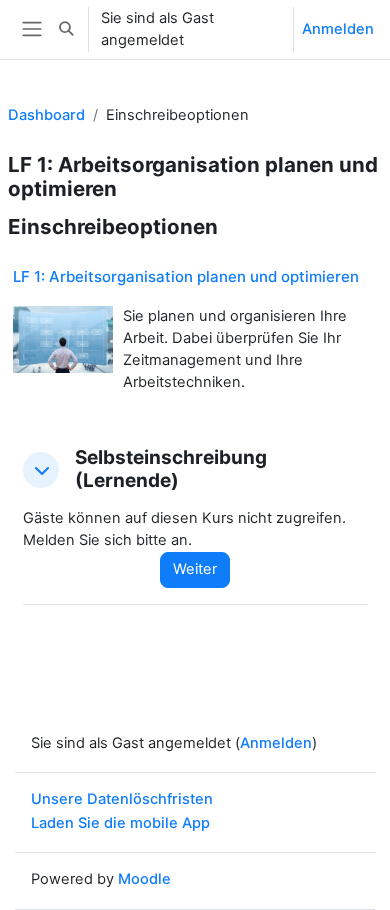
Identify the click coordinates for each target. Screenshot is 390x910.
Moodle (144, 879)
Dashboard (46, 115)
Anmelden (338, 29)
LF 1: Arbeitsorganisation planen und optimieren (186, 276)
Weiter (195, 569)
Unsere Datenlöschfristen (122, 799)
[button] (66, 29)
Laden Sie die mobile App (120, 823)
